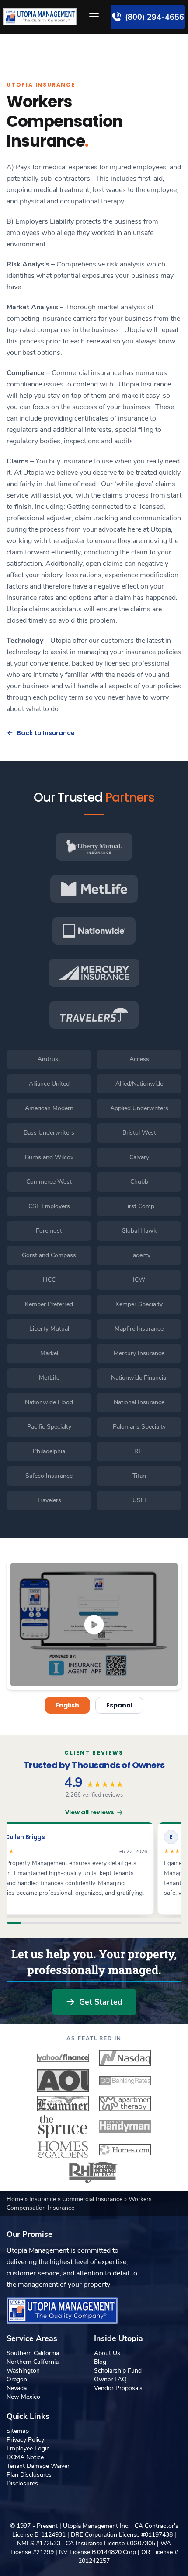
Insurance (44, 2199)
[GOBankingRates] (125, 2081)
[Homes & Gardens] (63, 2149)
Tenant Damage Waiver (38, 2466)
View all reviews (90, 1812)
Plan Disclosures (29, 2475)
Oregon (17, 2379)
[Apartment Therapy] (125, 2103)
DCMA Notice (25, 2457)
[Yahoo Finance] (63, 2058)
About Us (107, 2353)
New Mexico (23, 2397)
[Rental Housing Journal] (94, 2173)
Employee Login (28, 2448)
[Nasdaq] (125, 2058)
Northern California (33, 2362)
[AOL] (63, 2081)
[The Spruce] (63, 2127)
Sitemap (18, 2431)
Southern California (33, 2353)
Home (16, 2199)
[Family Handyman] (125, 2127)
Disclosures (22, 2483)
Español (119, 1705)
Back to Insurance (46, 733)
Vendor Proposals (118, 2388)
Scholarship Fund (118, 2371)
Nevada (17, 2388)
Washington (23, 2371)
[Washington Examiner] (63, 2103)
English (67, 1705)
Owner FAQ (110, 2379)
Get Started (101, 2002)
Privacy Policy (25, 2440)
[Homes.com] (125, 2149)
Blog (100, 2362)
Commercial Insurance (93, 2199)
